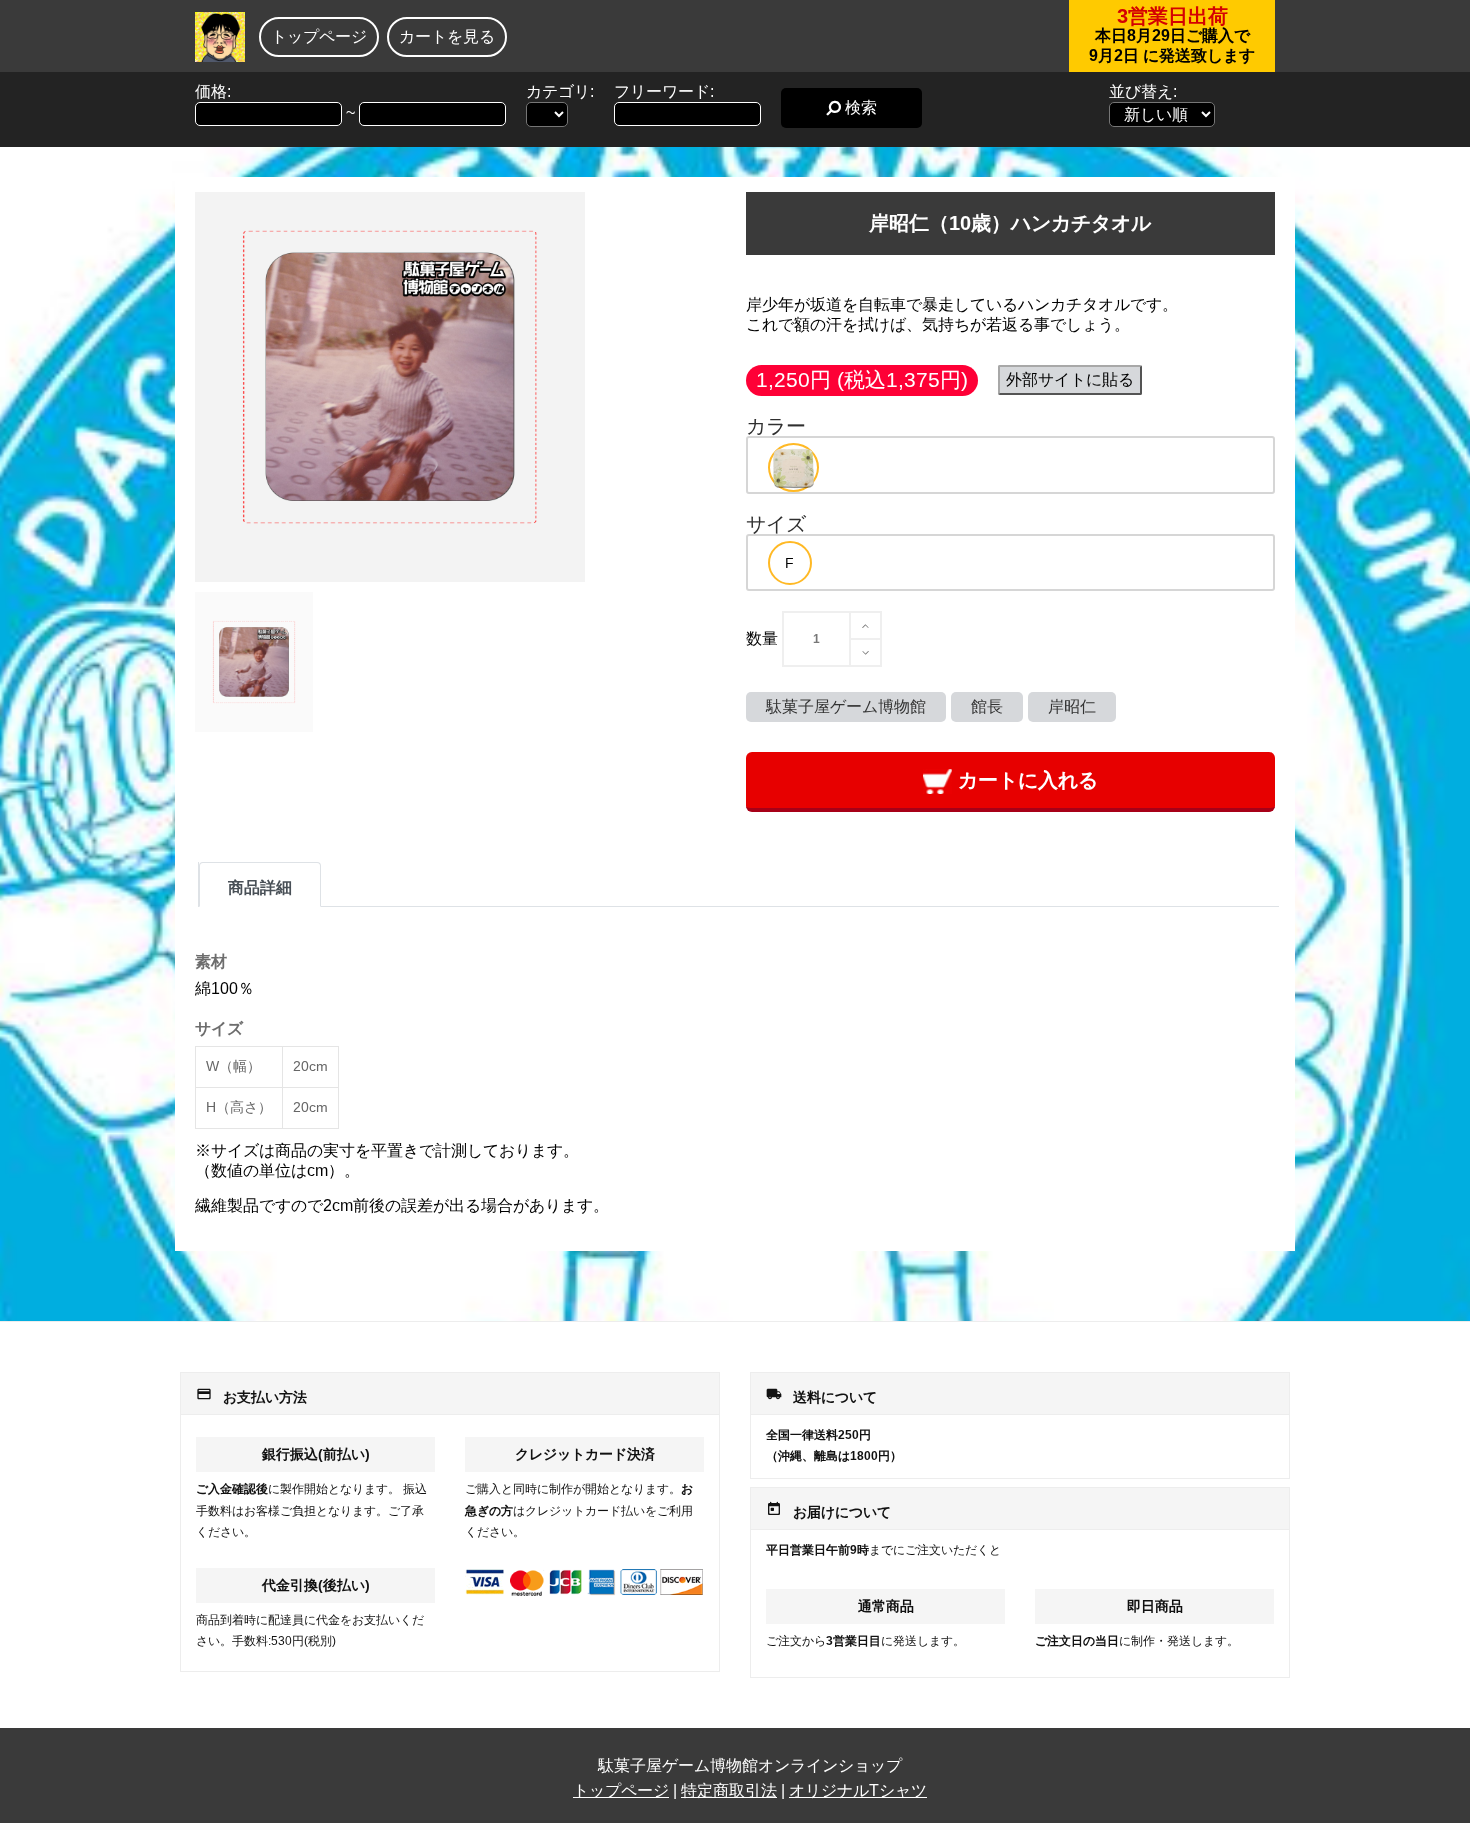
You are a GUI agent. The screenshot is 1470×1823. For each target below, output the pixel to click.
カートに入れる (1025, 780)
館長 (987, 706)
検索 (859, 107)
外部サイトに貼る (1070, 379)
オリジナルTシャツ (858, 1790)
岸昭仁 (1072, 706)
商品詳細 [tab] (260, 887)
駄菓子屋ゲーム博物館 (846, 706)
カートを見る (447, 36)
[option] (793, 467)
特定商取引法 (729, 1790)
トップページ (319, 36)
